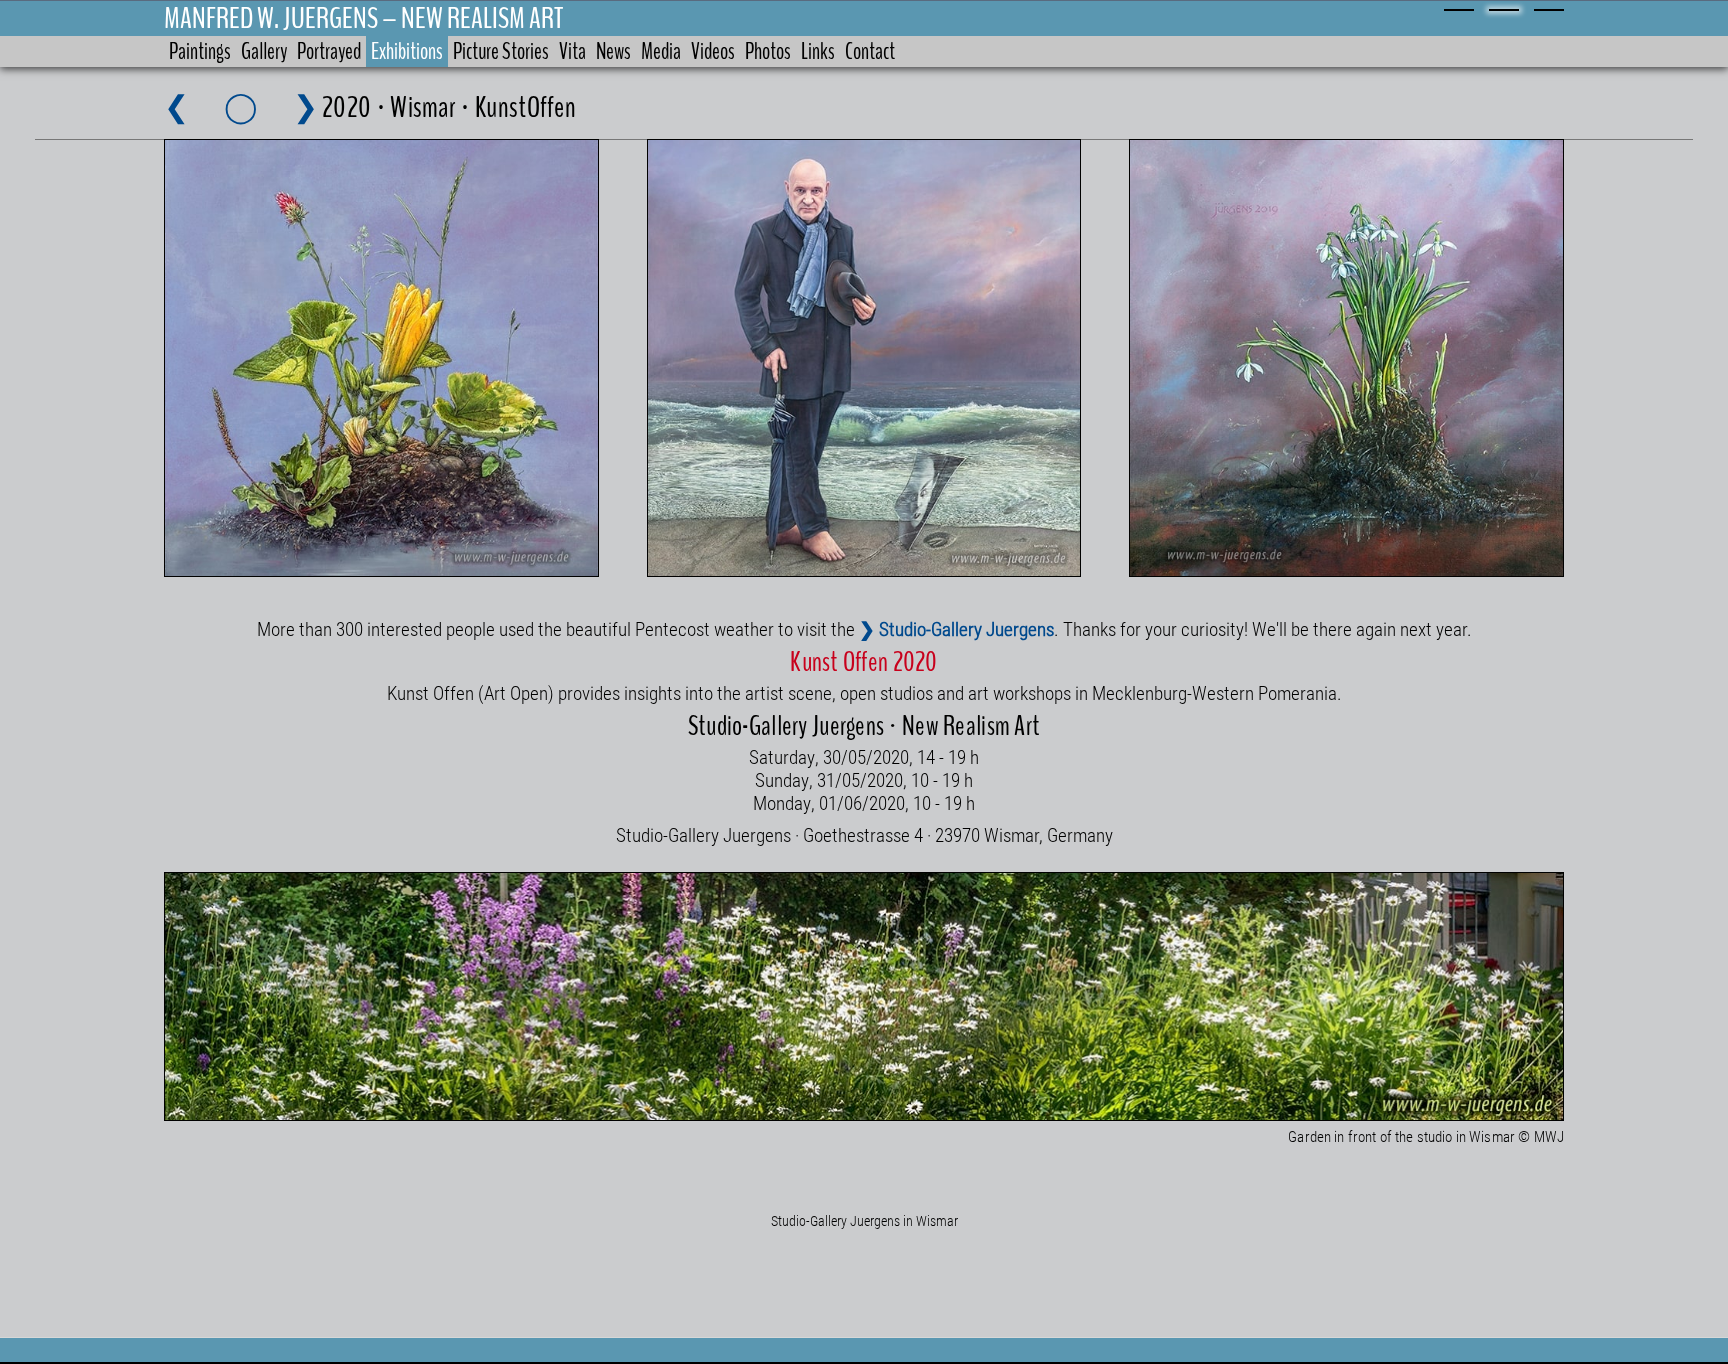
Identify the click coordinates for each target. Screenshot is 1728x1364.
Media (661, 51)
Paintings (200, 51)
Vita (572, 51)
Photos (768, 51)
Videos (713, 51)
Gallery (264, 51)
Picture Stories (501, 51)
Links (818, 51)
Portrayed (329, 51)
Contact (870, 51)
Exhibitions (407, 51)
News (613, 51)
